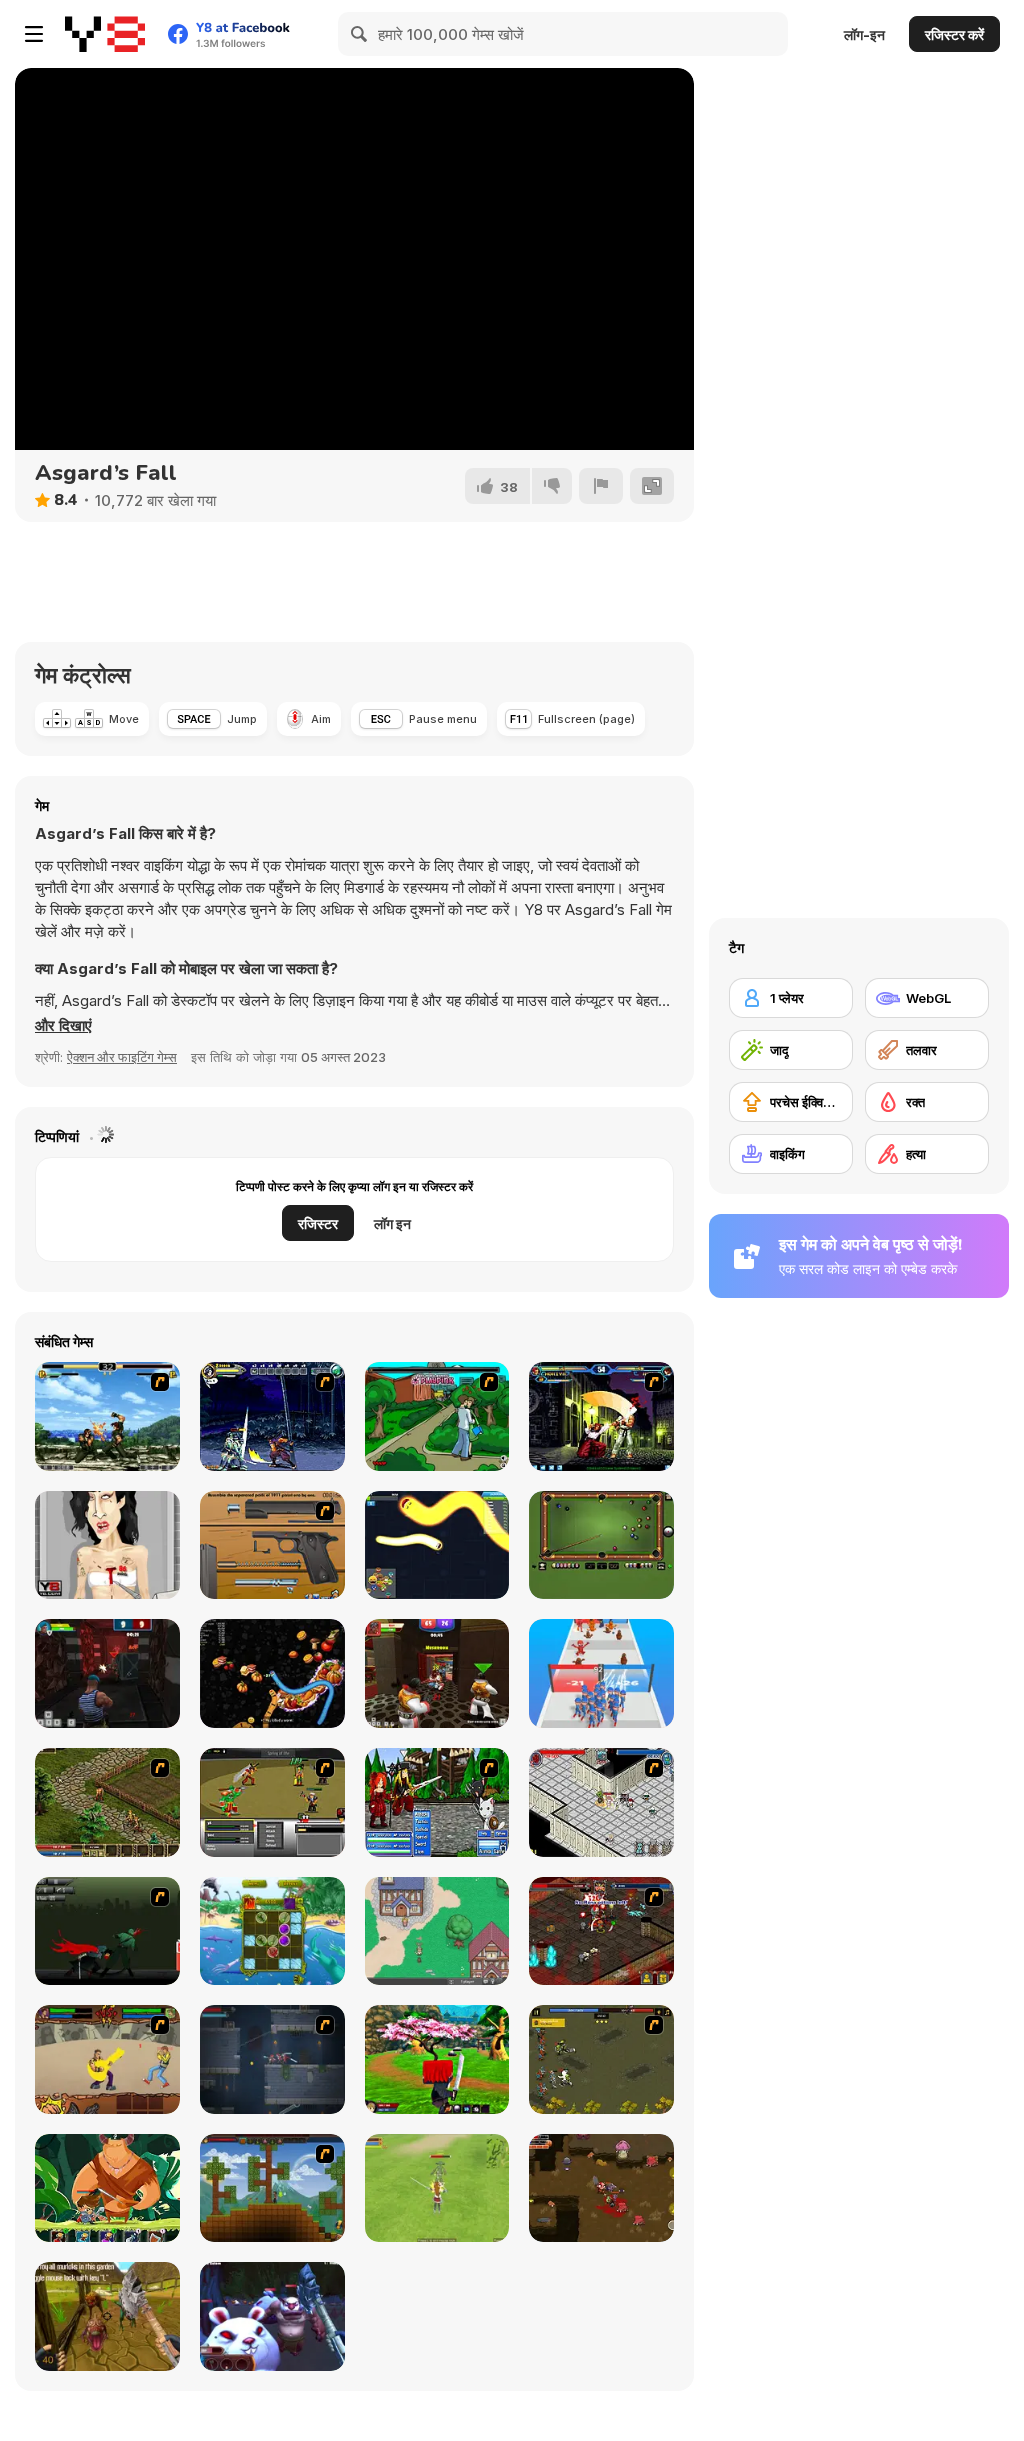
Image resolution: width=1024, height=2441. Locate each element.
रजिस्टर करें (954, 34)
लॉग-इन (864, 34)
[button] (63, 1026)
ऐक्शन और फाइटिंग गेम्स (122, 1057)
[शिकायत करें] (601, 486)
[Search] (360, 34)
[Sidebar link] (34, 34)
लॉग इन (392, 1223)
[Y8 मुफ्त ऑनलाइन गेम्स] (105, 34)
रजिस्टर (318, 1223)
